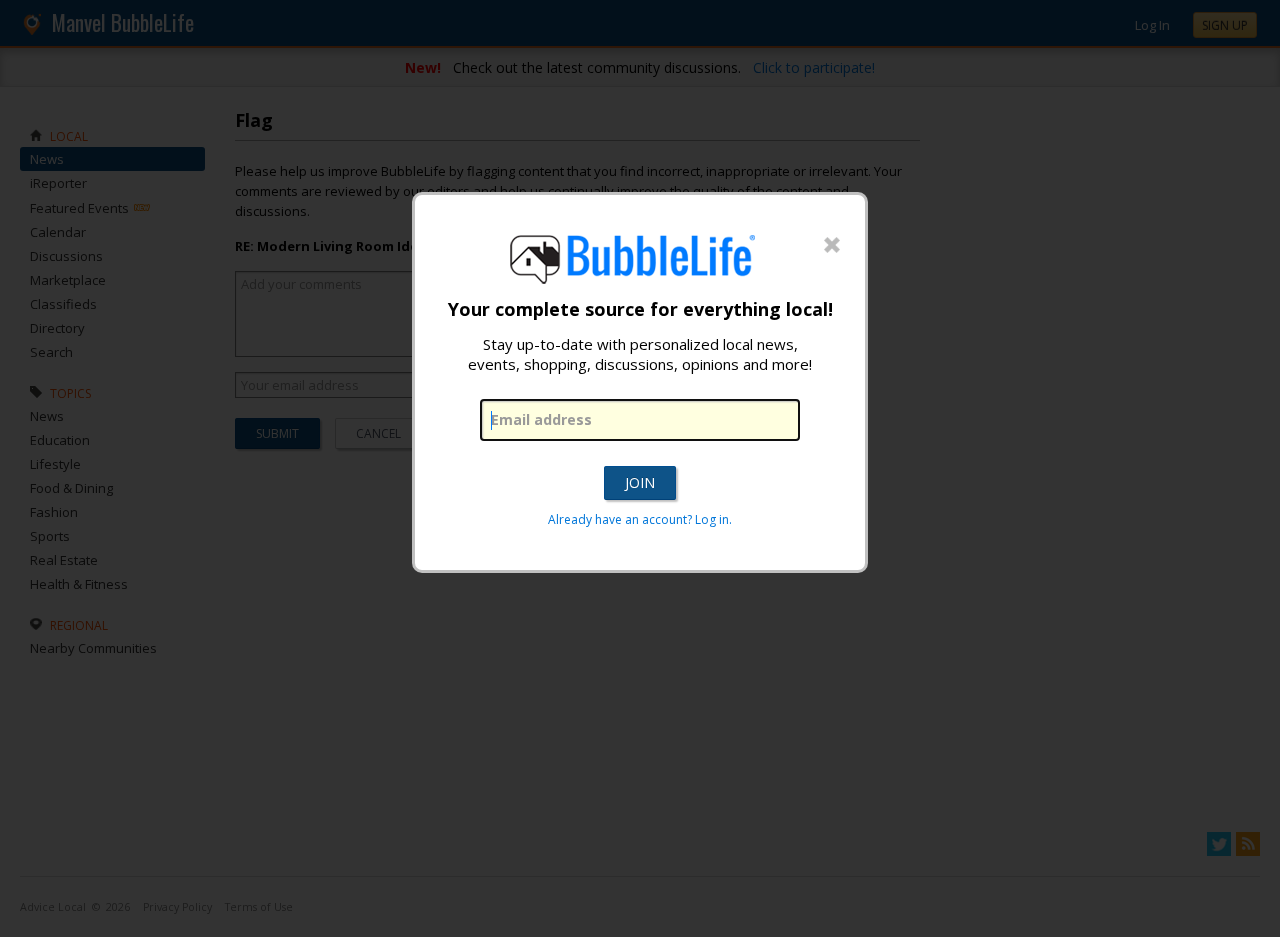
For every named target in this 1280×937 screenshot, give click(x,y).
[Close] (832, 246)
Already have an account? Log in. (640, 519)
